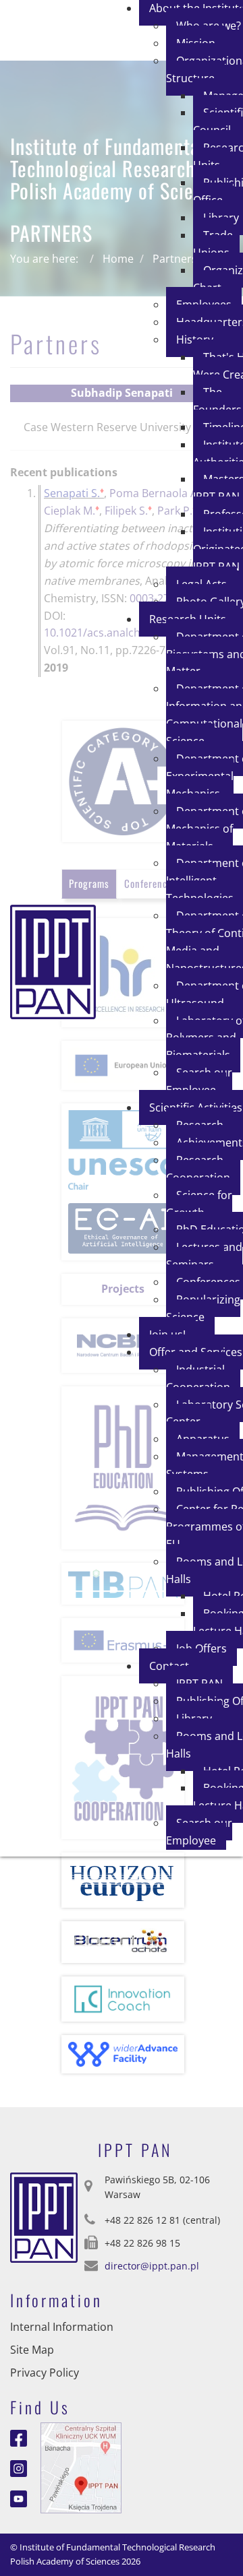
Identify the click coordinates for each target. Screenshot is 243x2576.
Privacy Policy (45, 2373)
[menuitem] (216, 244)
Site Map (32, 2350)
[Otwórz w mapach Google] (81, 2467)
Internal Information (62, 2327)
